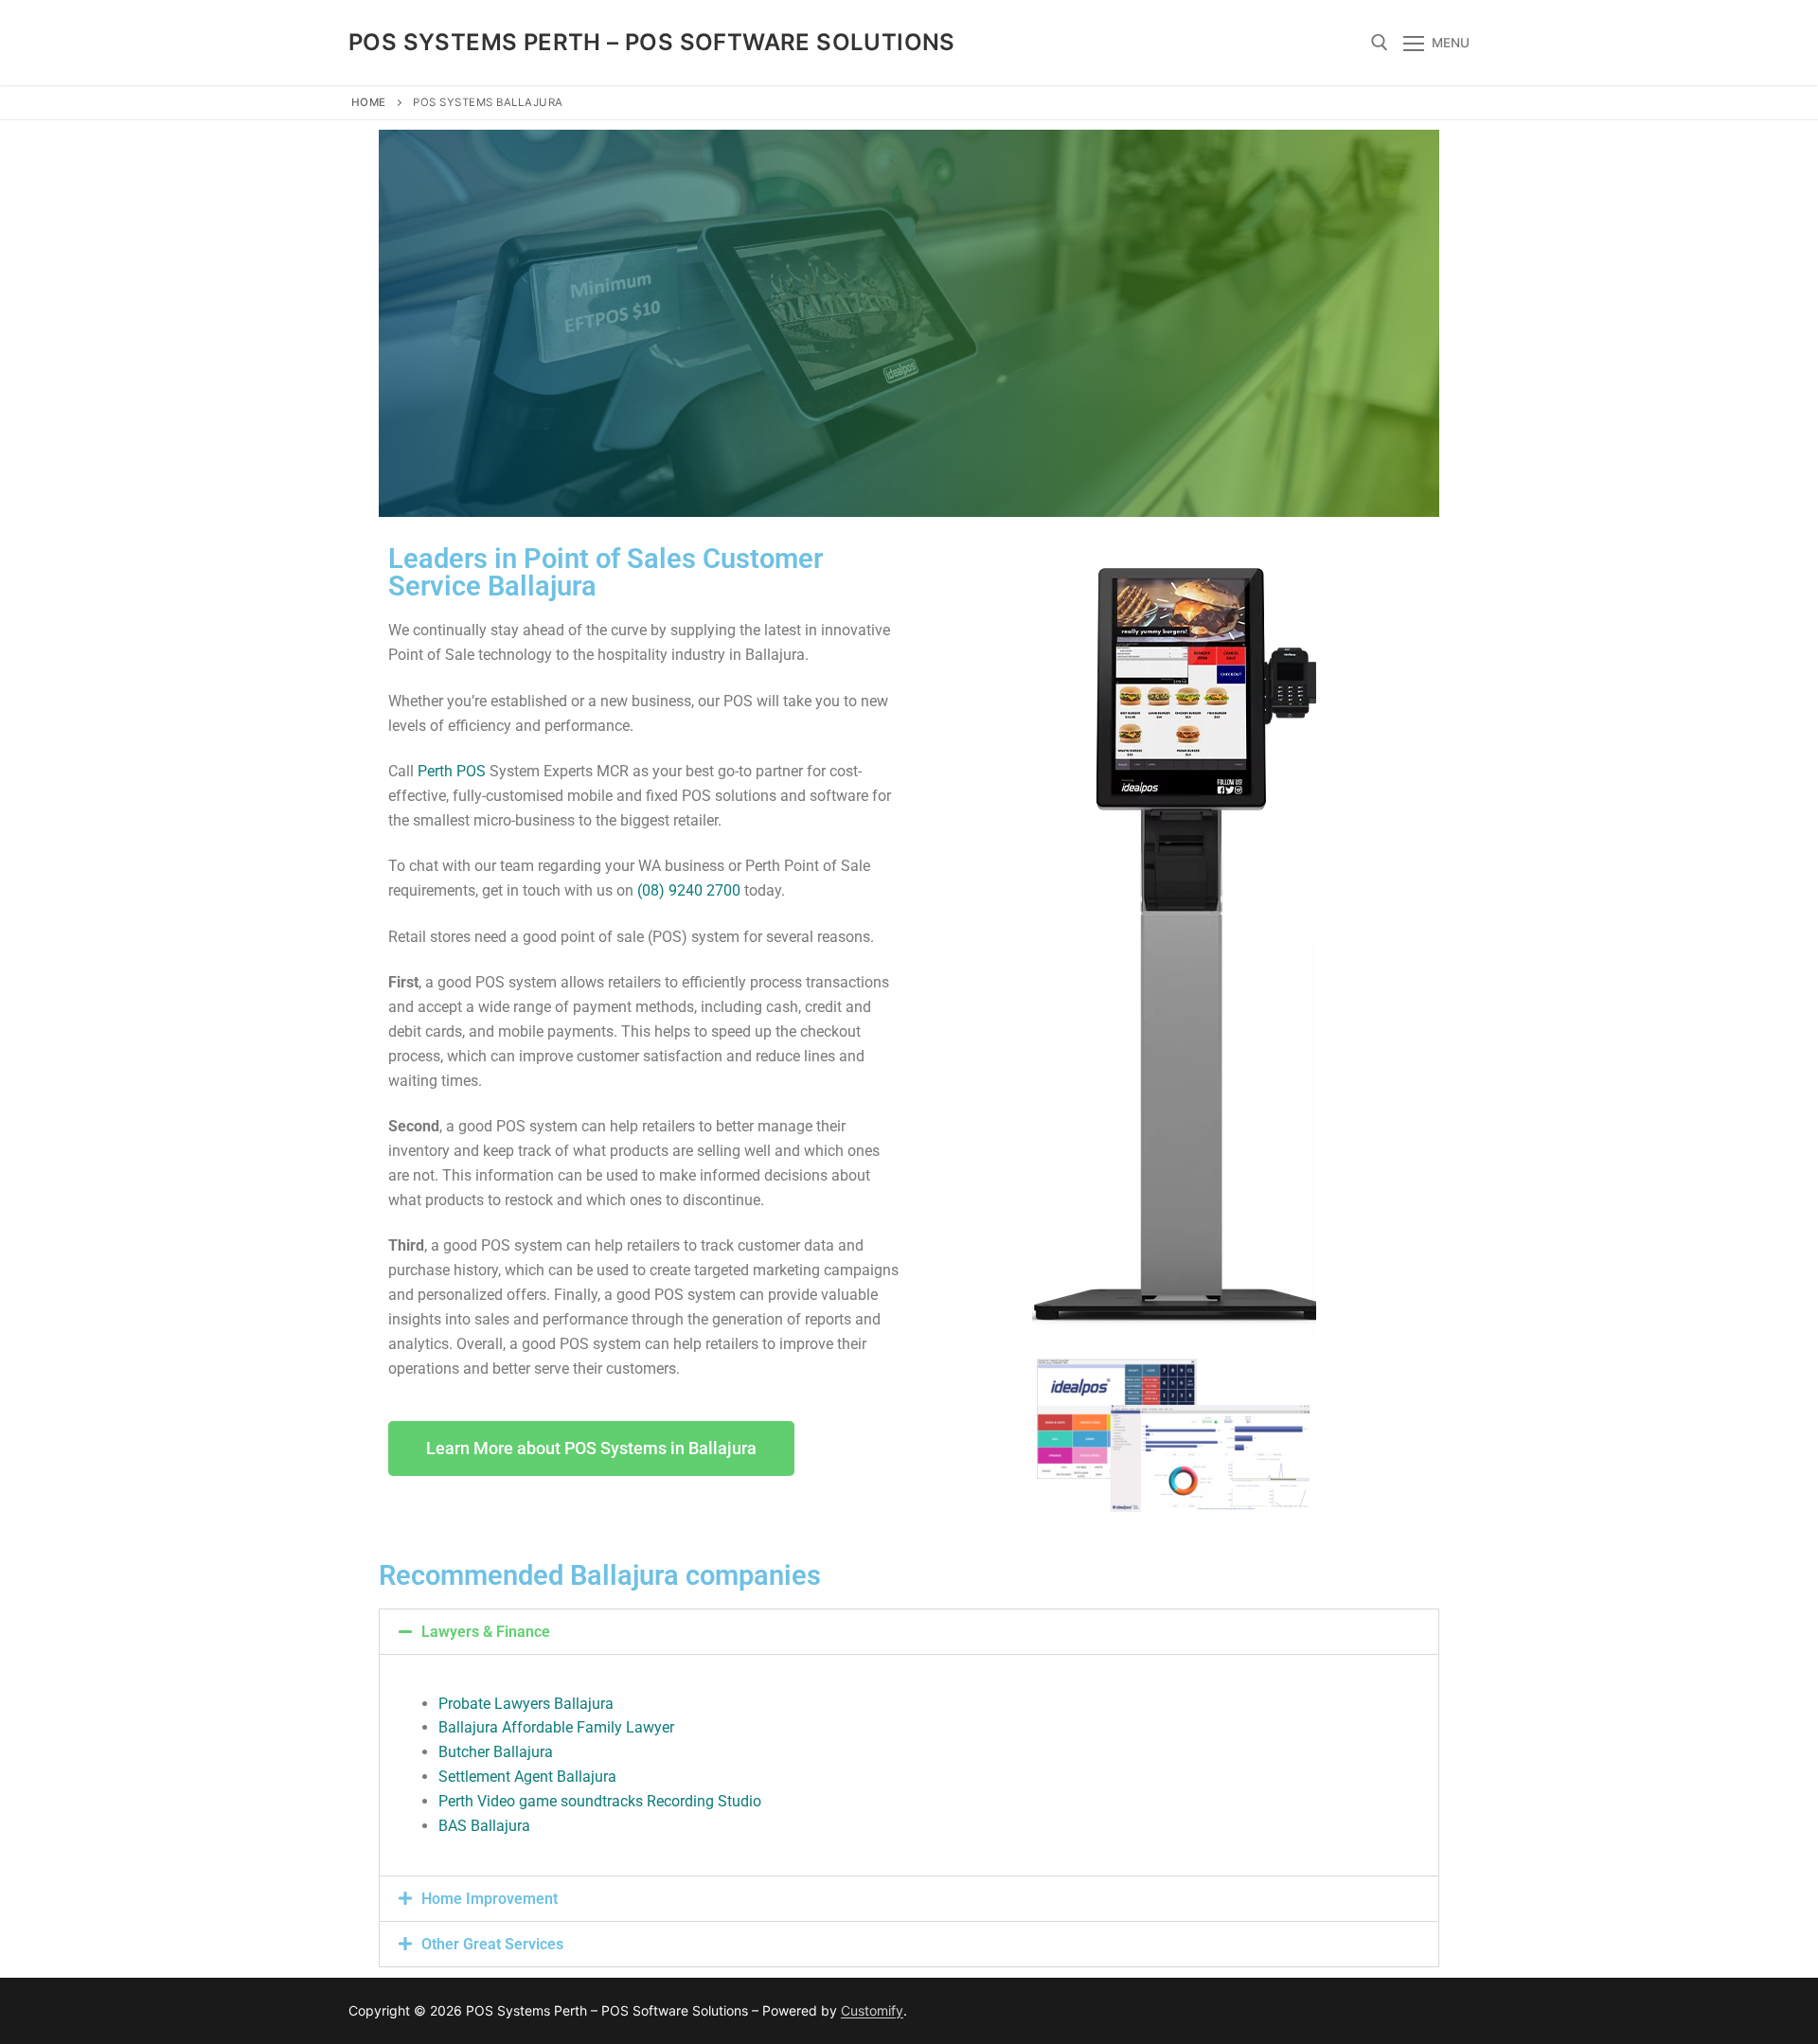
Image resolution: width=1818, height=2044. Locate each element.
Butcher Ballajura (496, 1752)
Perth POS (452, 771)
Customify (872, 2010)
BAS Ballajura (484, 1826)
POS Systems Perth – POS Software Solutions (652, 42)
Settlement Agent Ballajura (527, 1777)
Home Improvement (490, 1899)
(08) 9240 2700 (689, 890)
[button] (909, 1632)
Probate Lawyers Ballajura (526, 1704)
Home (369, 102)
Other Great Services (492, 1944)
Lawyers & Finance (486, 1632)
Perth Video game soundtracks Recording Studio (600, 1801)
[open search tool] (1380, 43)
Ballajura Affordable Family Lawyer (556, 1727)
